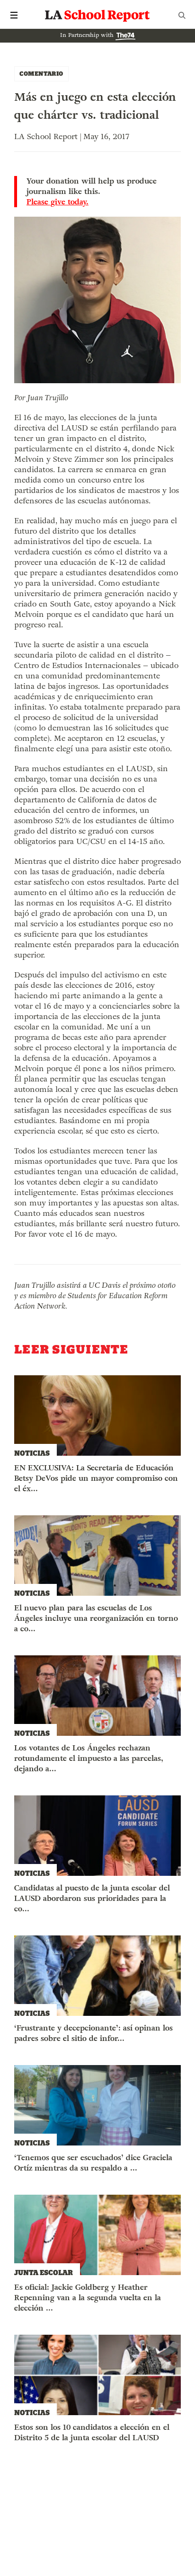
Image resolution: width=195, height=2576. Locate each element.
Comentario (41, 74)
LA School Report (97, 15)
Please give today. (58, 202)
